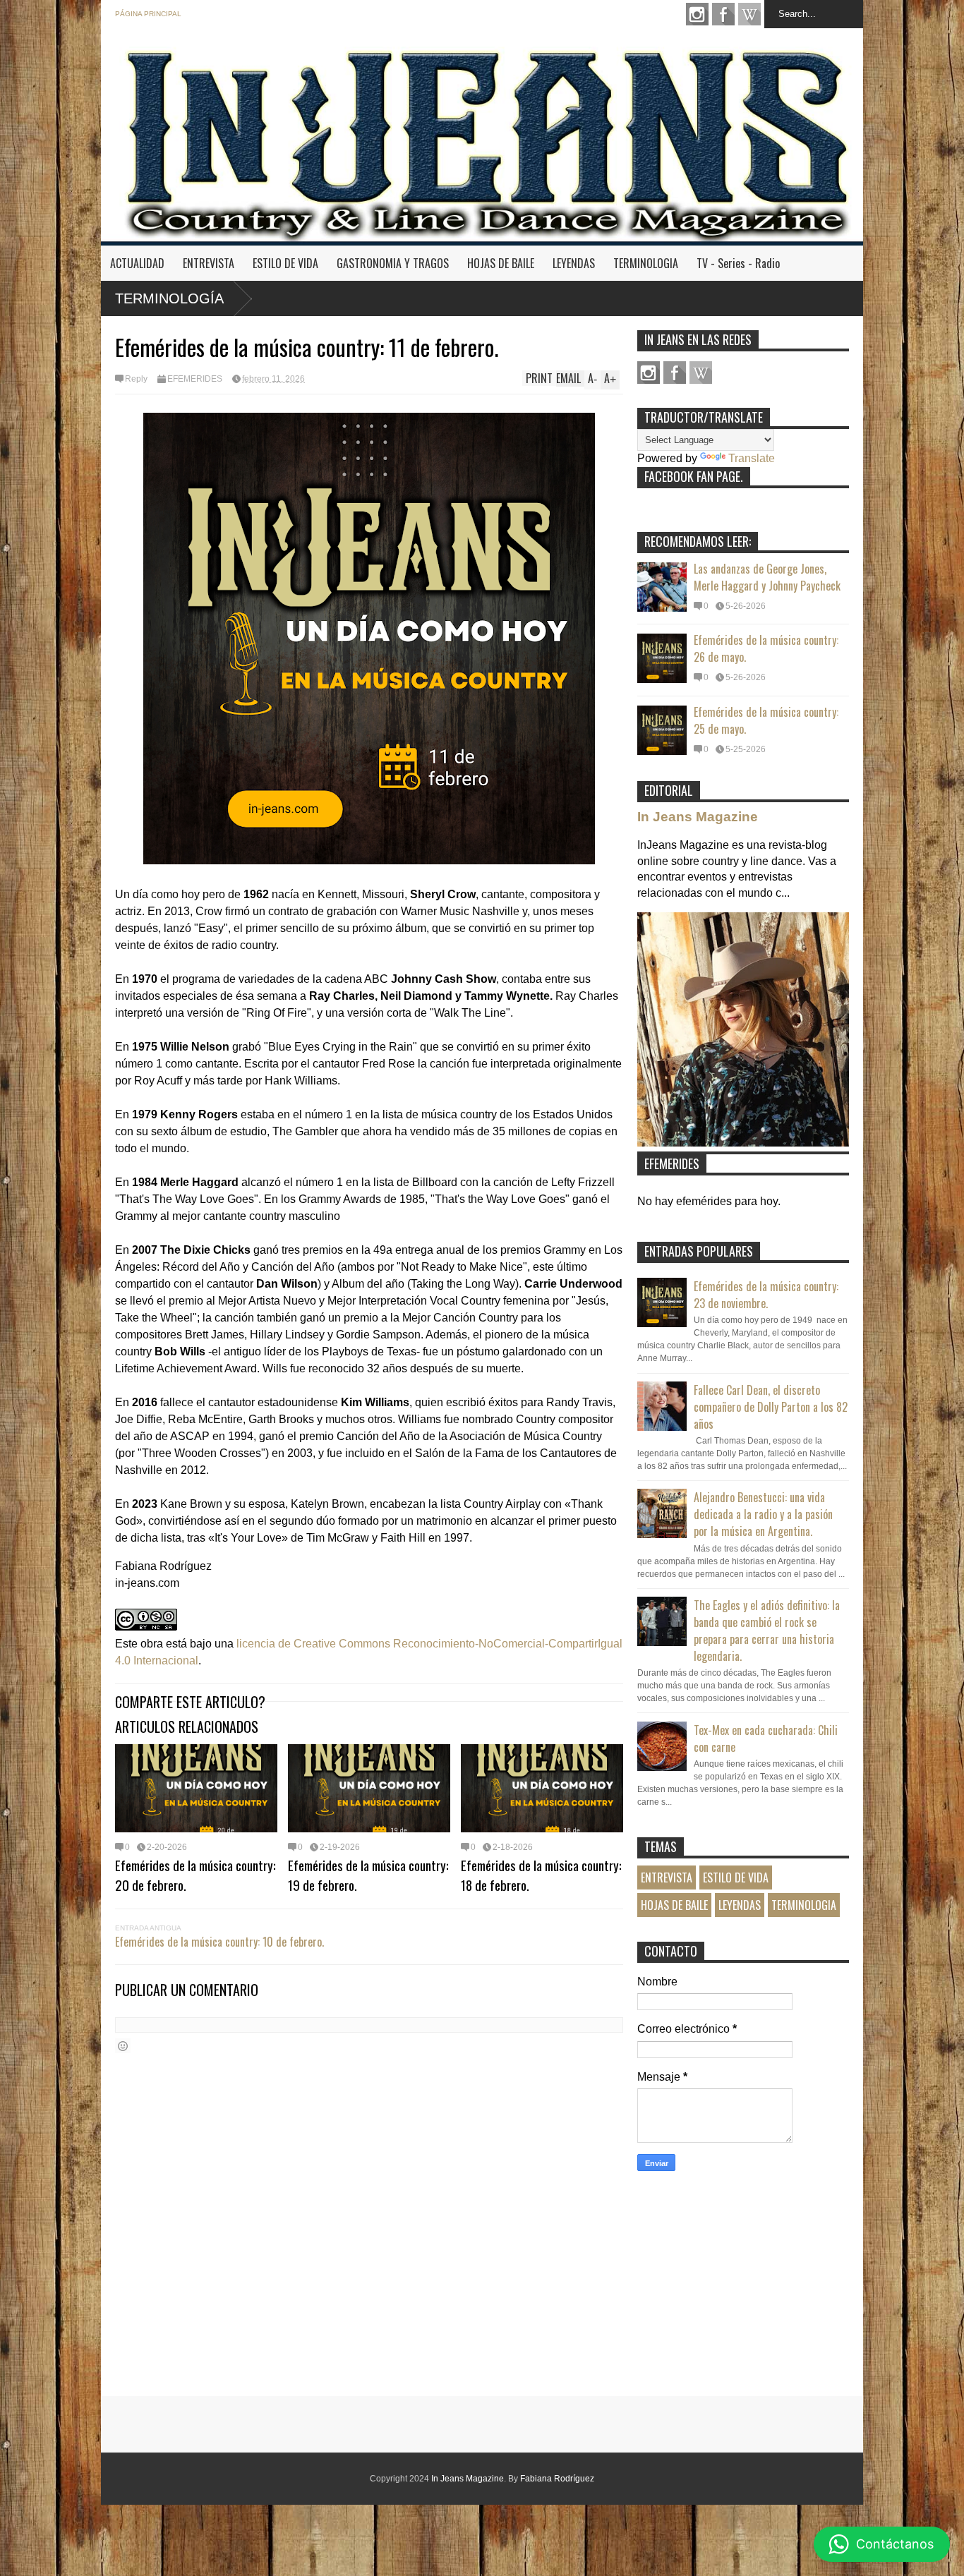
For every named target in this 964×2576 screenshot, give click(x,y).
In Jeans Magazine (698, 817)
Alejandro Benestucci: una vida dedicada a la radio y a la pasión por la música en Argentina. (763, 1514)
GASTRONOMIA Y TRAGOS (393, 263)
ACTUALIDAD (137, 263)
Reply (136, 379)
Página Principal (148, 14)
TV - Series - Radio (738, 263)
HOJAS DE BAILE (501, 263)
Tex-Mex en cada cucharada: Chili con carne (766, 1739)
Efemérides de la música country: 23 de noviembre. (766, 1295)
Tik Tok (749, 14)
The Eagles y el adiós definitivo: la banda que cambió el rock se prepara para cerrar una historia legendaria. (767, 1631)
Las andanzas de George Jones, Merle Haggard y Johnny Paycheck (767, 577)
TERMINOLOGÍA (169, 298)
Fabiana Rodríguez (557, 2479)
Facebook (723, 14)
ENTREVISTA (209, 263)
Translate (752, 458)
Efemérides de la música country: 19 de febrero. (368, 1875)
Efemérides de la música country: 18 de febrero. (541, 1875)
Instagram (697, 14)
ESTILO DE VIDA (285, 263)
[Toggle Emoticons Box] (123, 2046)
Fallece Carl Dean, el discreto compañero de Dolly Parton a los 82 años (771, 1407)
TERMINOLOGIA (646, 263)
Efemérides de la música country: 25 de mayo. (766, 720)
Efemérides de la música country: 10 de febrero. (219, 1942)
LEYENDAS (574, 263)
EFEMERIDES (195, 379)
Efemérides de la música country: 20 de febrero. (195, 1875)
